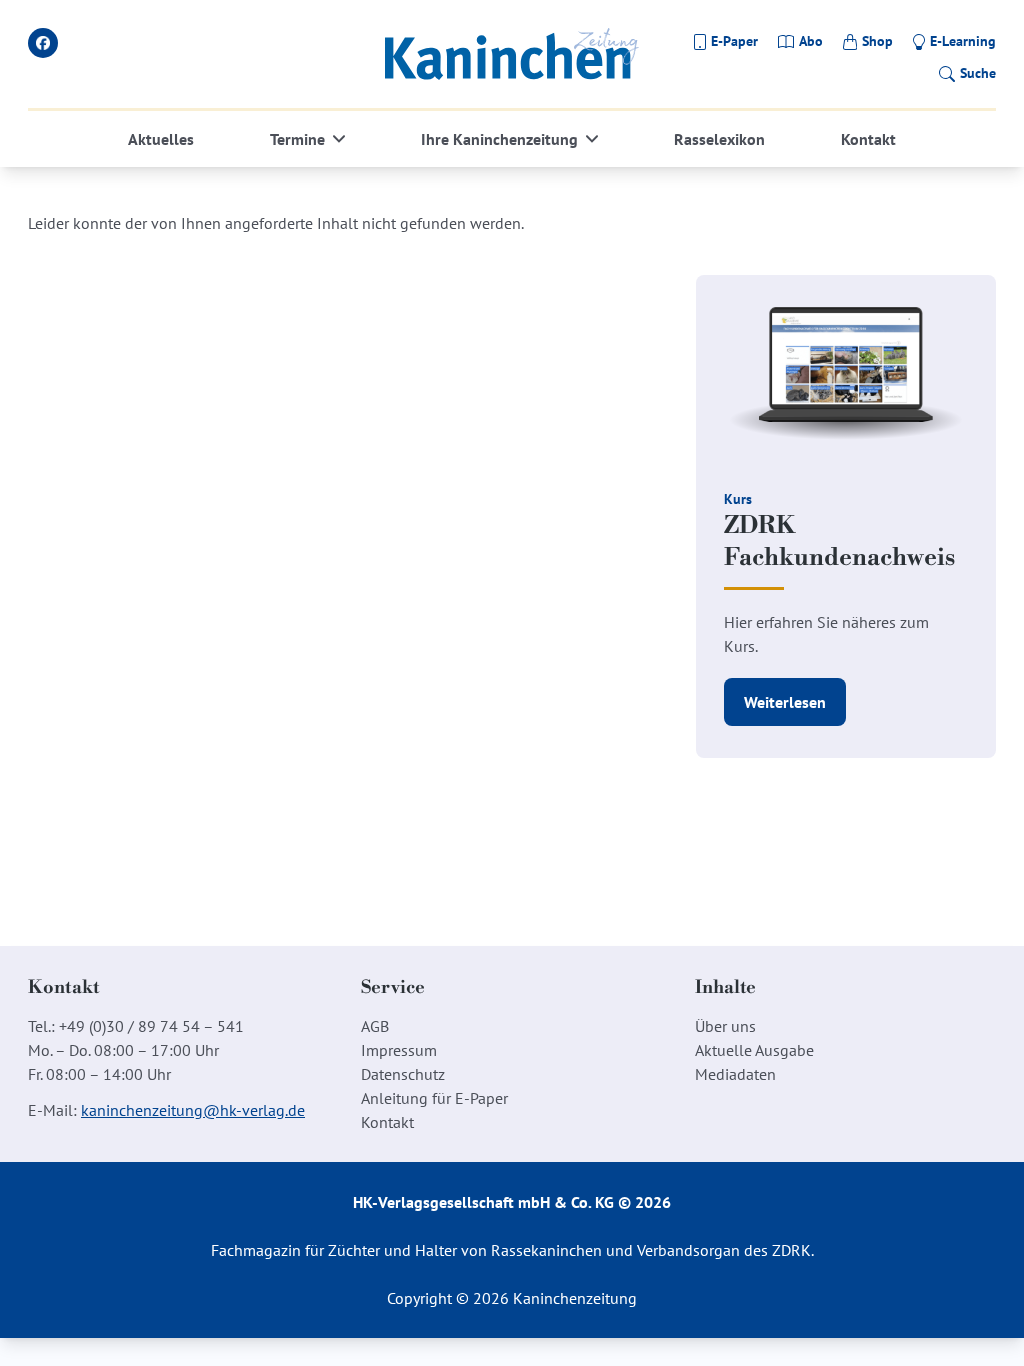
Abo (811, 41)
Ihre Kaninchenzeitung (499, 139)
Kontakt (868, 139)
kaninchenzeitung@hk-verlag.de (193, 1110)
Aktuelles (161, 139)
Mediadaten (735, 1074)
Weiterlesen (785, 702)
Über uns (725, 1026)
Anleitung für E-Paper (434, 1098)
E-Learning (963, 41)
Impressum (399, 1050)
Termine (297, 139)
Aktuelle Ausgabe (754, 1050)
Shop (877, 41)
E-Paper (734, 41)
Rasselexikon (719, 139)
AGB (375, 1026)
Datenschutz (403, 1074)
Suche (978, 73)
